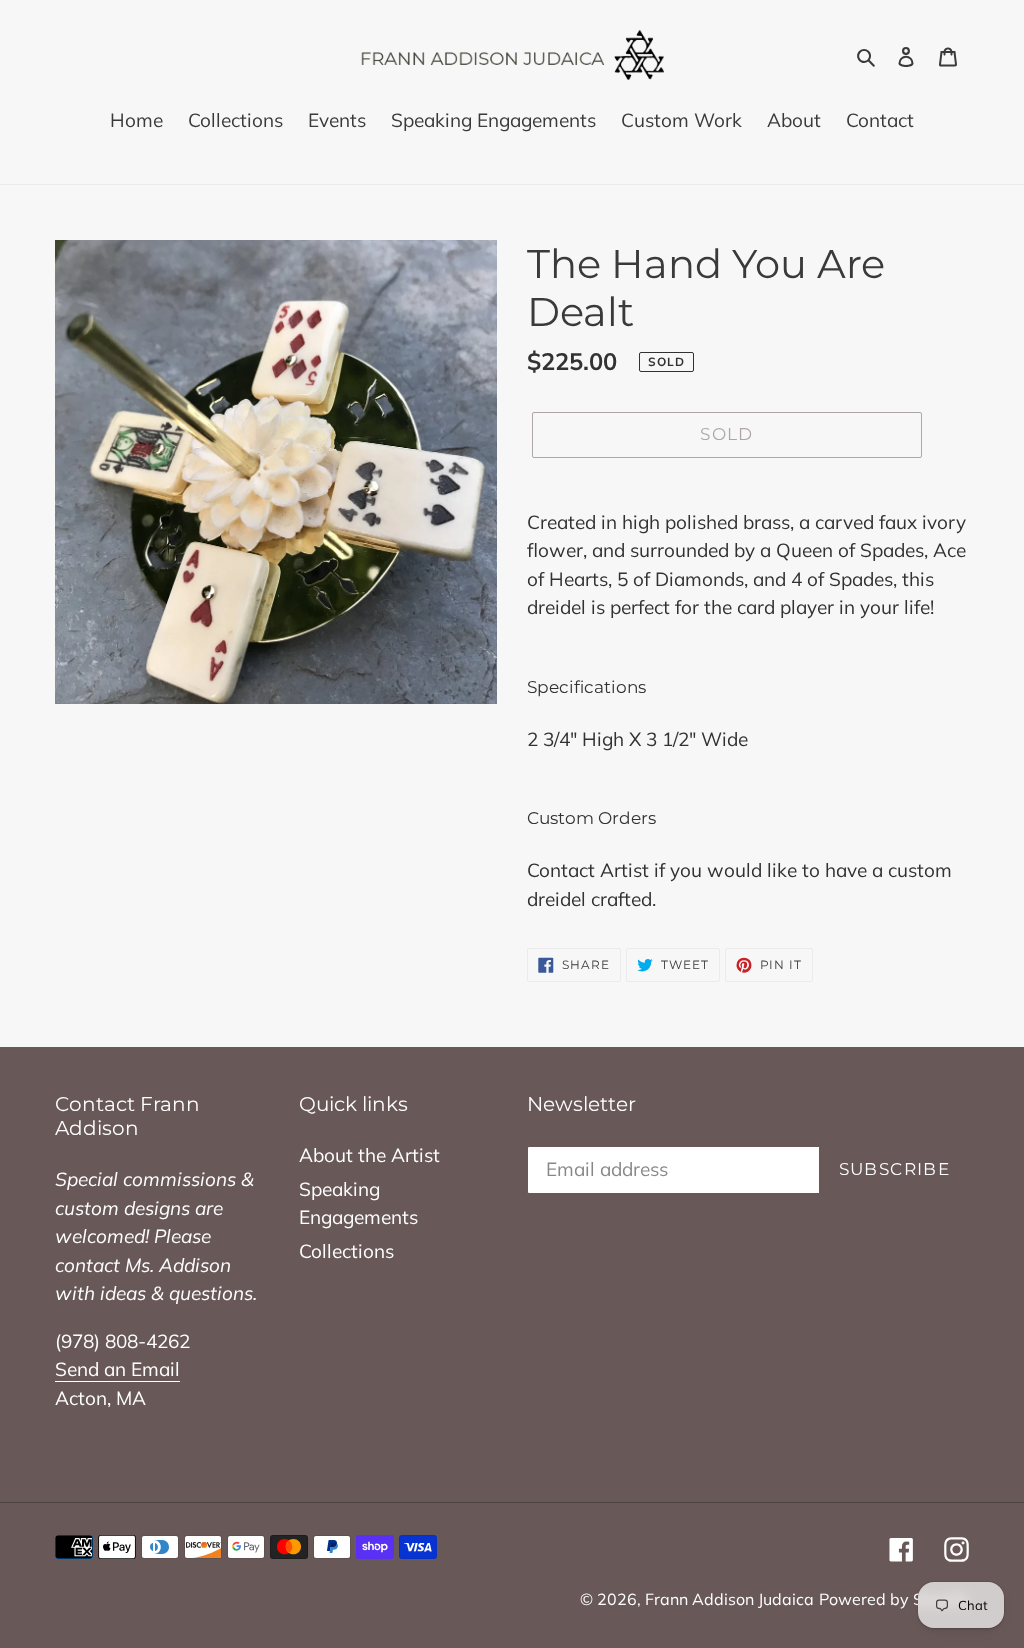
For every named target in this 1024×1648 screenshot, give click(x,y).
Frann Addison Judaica (729, 1599)
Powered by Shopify (894, 1599)
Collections (346, 1251)
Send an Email (117, 1369)
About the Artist (369, 1155)
